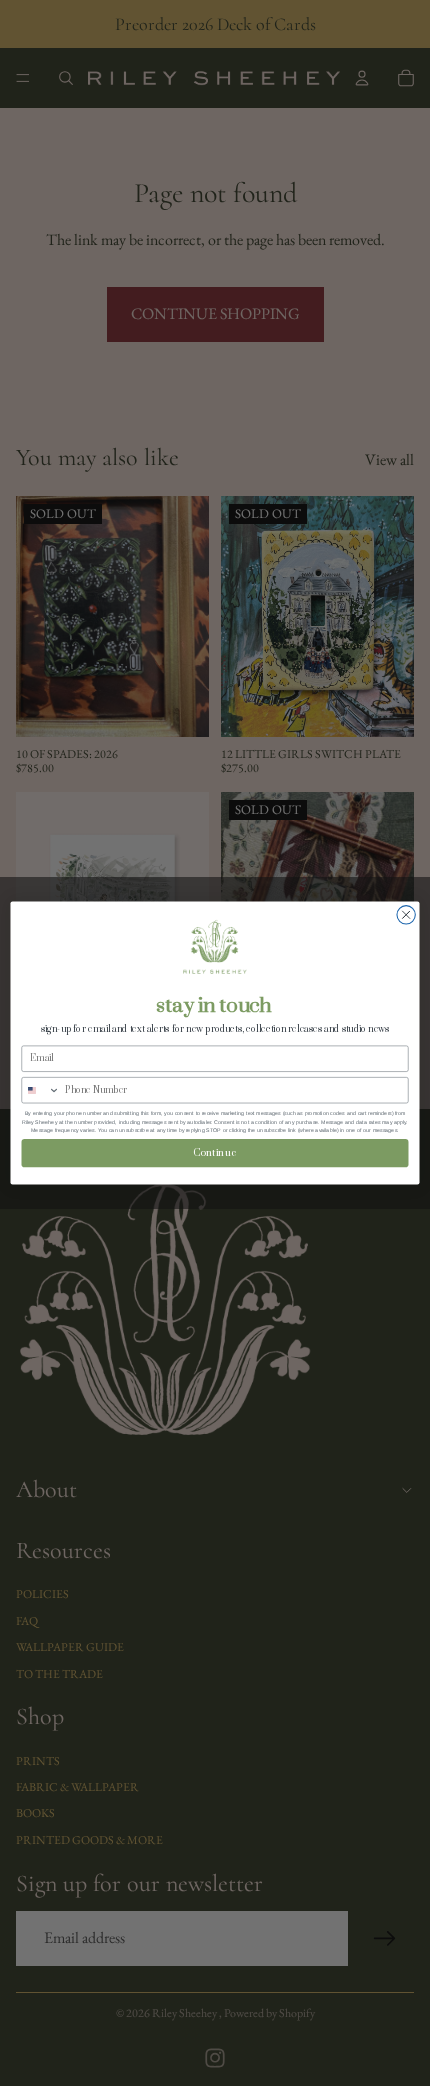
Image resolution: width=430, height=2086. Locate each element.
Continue (215, 1152)
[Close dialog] (406, 915)
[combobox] (41, 1089)
